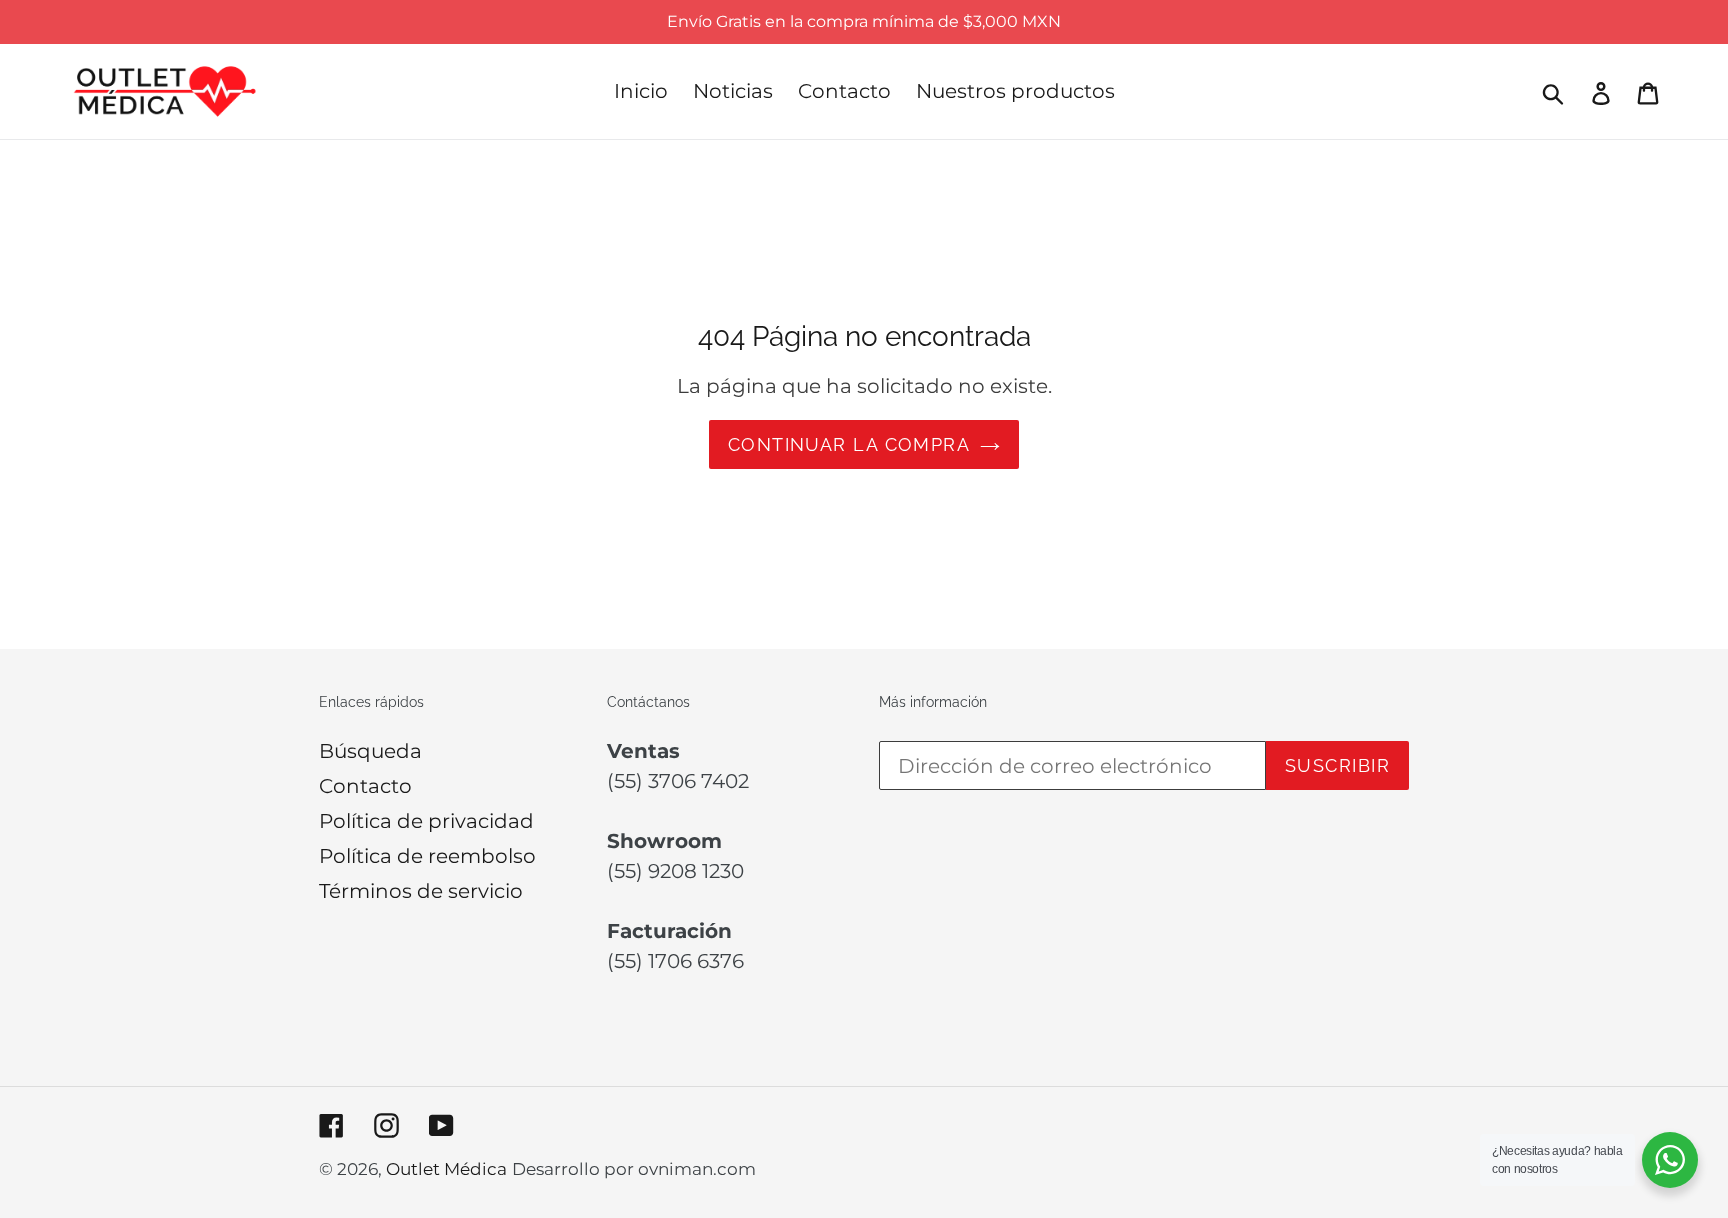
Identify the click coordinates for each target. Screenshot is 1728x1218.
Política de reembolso (427, 856)
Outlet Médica (446, 1169)
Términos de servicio (421, 891)
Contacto (365, 786)
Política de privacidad (426, 821)
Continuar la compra (849, 444)
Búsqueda (370, 751)
